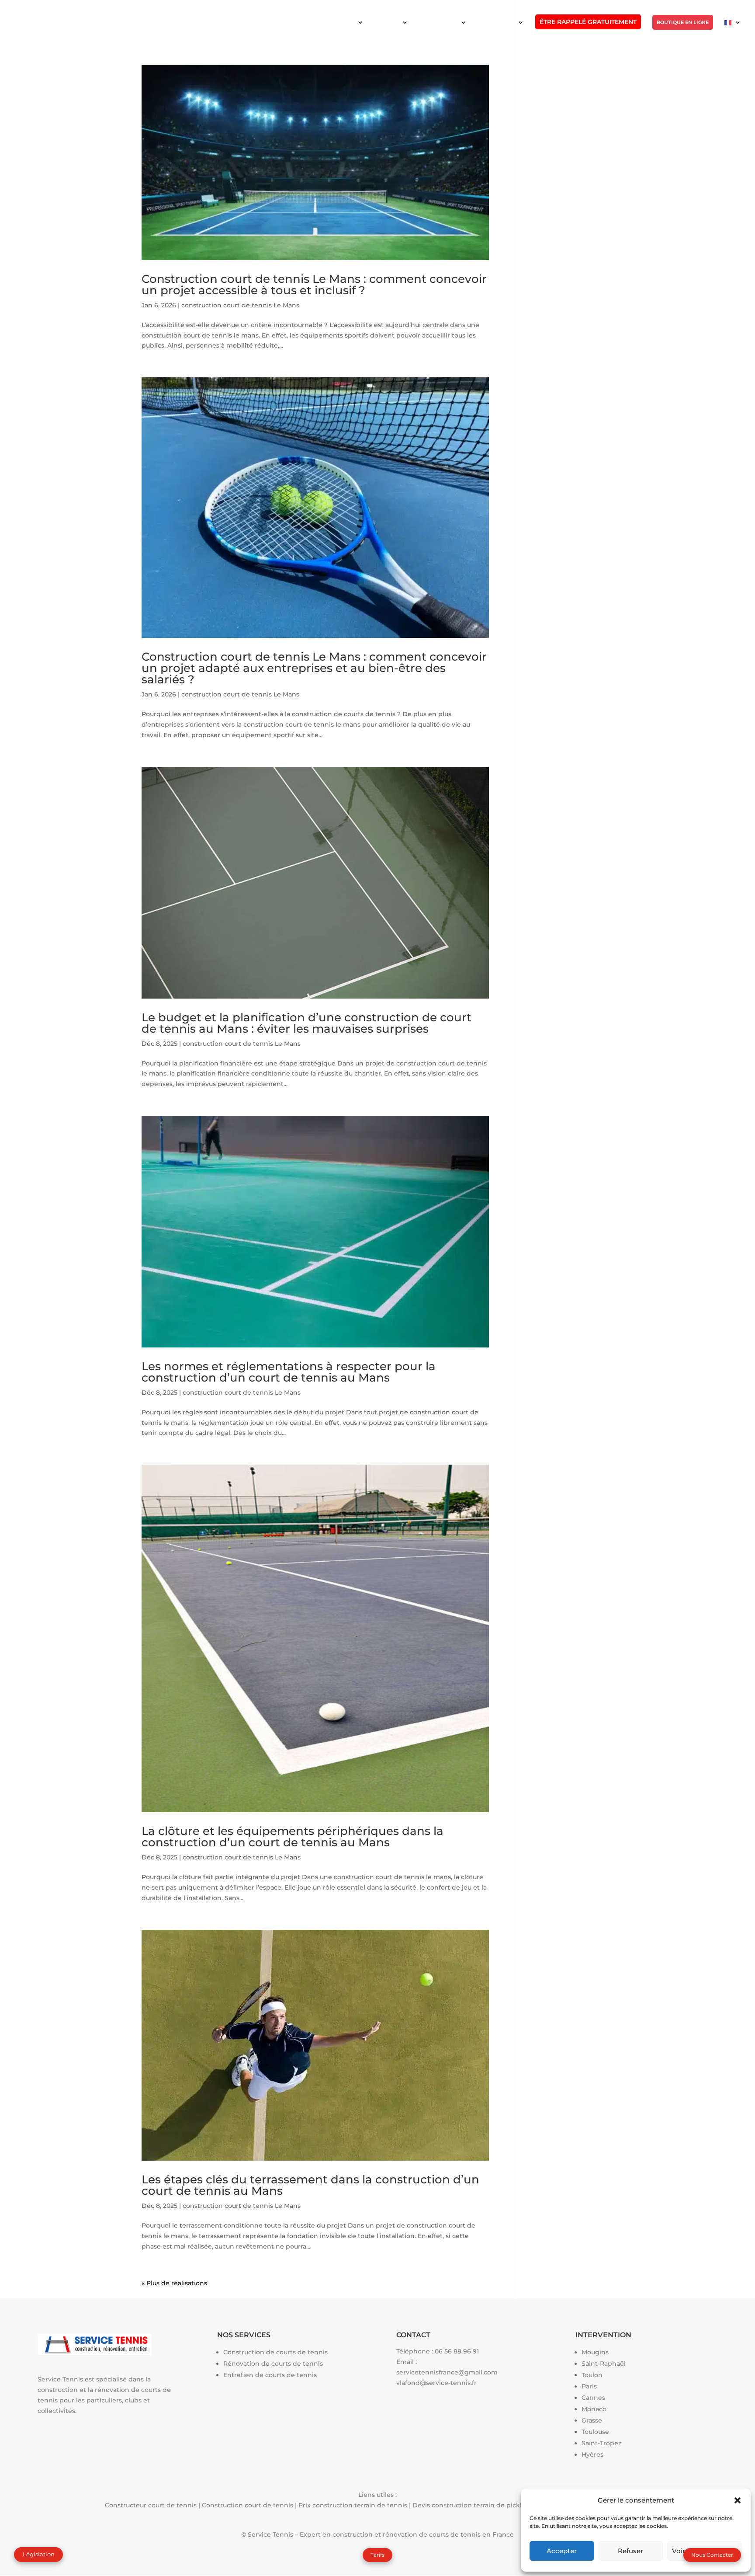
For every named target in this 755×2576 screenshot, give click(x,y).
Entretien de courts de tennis (270, 2375)
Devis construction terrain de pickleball (475, 2505)
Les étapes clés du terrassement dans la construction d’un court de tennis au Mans (310, 2185)
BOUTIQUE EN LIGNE (683, 22)
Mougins (595, 2352)
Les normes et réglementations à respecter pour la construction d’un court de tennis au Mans (289, 1372)
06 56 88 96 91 (457, 2351)
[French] (733, 30)
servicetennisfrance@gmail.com (447, 2372)
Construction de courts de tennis (275, 2352)
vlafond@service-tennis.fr (436, 2383)
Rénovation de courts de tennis (273, 2364)
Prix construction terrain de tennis (353, 2505)
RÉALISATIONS (497, 22)
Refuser (630, 2551)
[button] (738, 2500)
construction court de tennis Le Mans (240, 305)
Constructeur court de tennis (151, 2505)
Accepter (562, 2551)
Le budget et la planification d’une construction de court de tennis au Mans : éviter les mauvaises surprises (307, 1023)
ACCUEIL (344, 22)
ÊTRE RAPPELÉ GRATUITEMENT (588, 22)
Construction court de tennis (248, 2505)
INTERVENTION (439, 22)
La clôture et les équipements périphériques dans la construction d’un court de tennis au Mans (293, 1837)
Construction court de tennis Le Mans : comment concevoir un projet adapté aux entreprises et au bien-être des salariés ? (314, 668)
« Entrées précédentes (177, 2283)
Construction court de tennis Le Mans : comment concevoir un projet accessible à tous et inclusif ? (314, 285)
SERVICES (387, 22)
